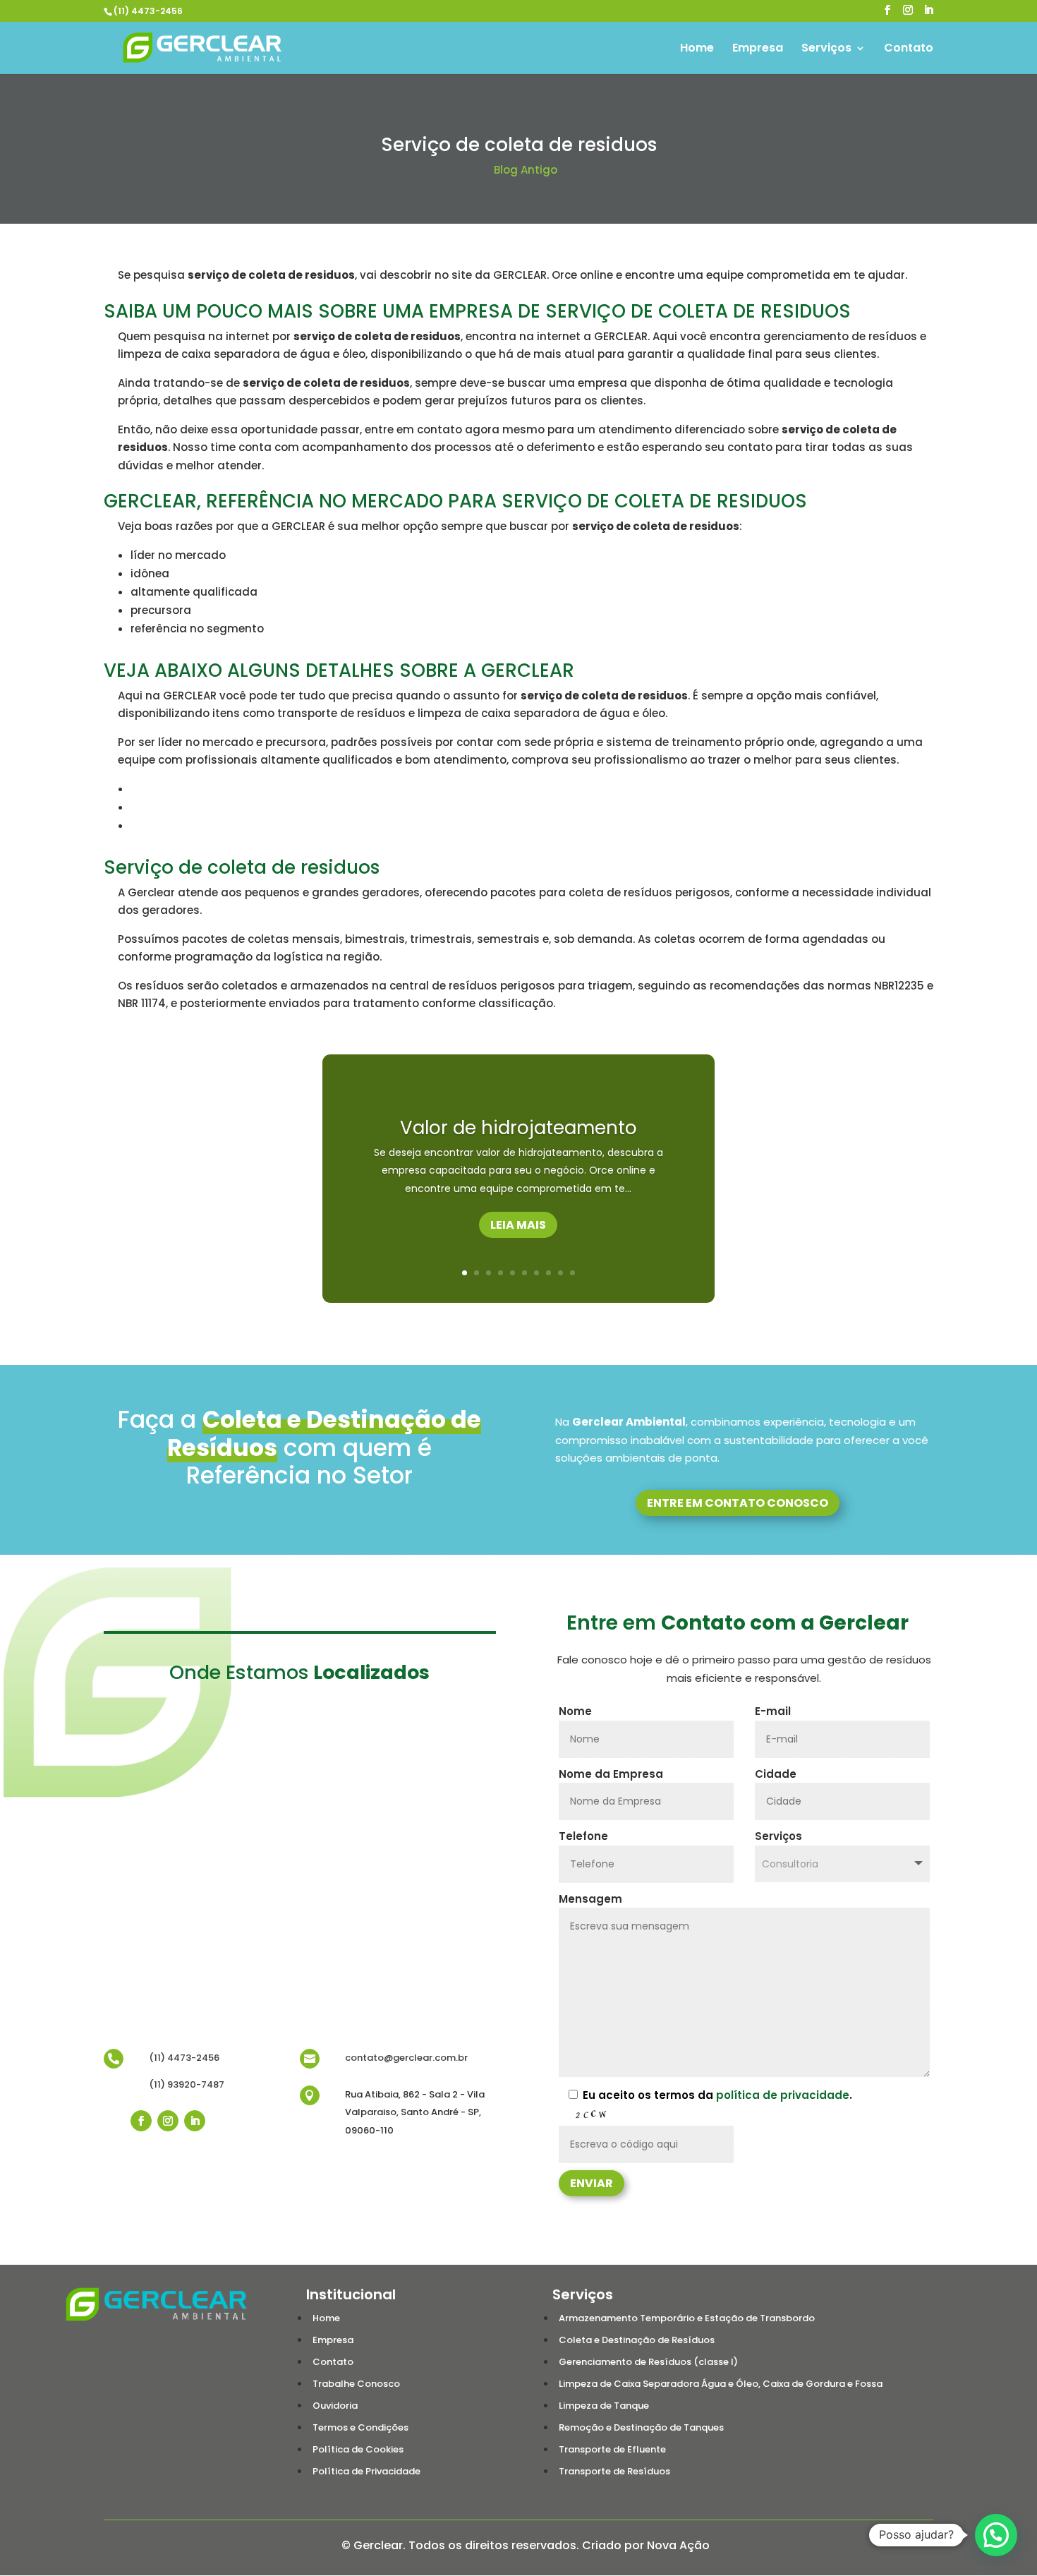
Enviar (592, 2183)
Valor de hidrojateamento (518, 1128)
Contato (909, 49)
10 (572, 1273)
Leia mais (518, 1225)
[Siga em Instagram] (168, 2121)
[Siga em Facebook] (141, 2121)
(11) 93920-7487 (187, 2084)
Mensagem (590, 1899)
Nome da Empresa (611, 1774)
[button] (996, 2535)
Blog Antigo (526, 170)
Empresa (758, 49)
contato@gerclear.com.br (406, 2058)
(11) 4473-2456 (148, 11)
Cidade (776, 1774)
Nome (575, 1711)
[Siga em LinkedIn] (195, 2121)
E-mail (773, 1711)
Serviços (826, 49)
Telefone (583, 1836)
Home (697, 49)
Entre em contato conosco (738, 1503)
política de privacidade (783, 2095)
